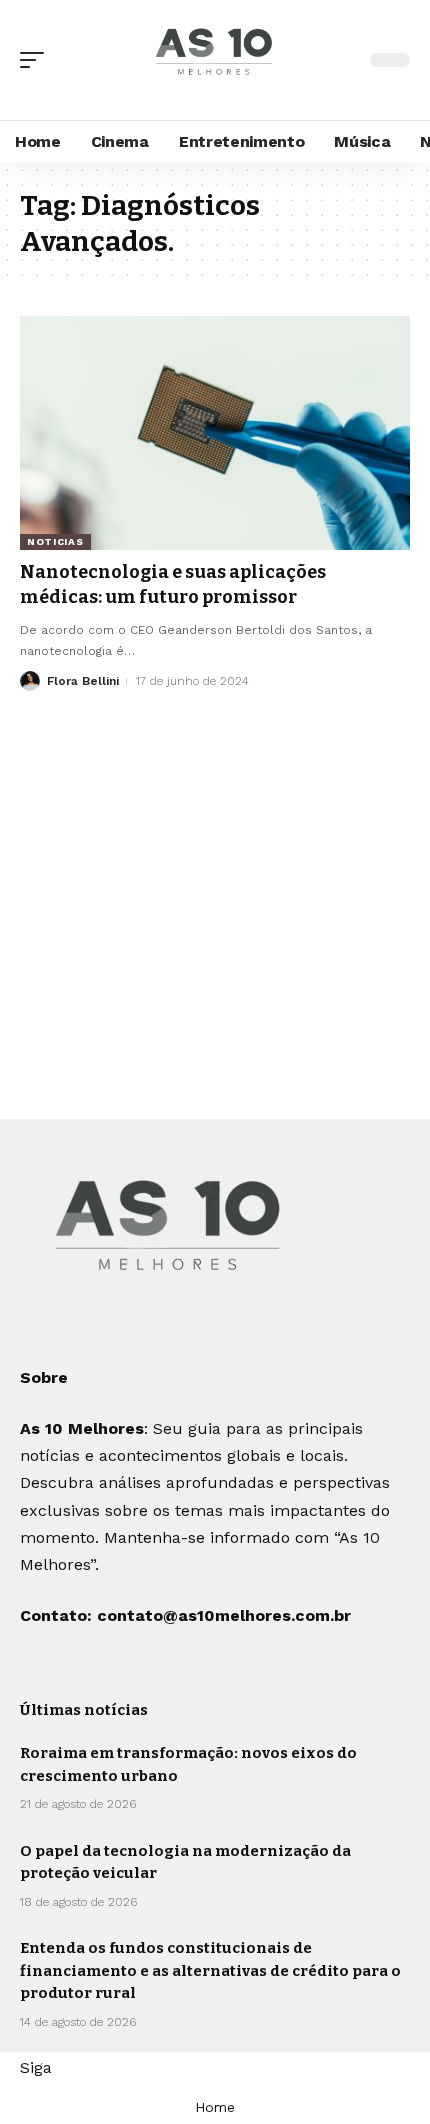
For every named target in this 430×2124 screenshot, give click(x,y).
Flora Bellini (83, 681)
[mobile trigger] (37, 60)
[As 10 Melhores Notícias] (215, 60)
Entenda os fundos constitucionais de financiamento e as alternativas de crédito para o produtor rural (210, 1970)
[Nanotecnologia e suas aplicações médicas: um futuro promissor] (215, 433)
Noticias (55, 541)
